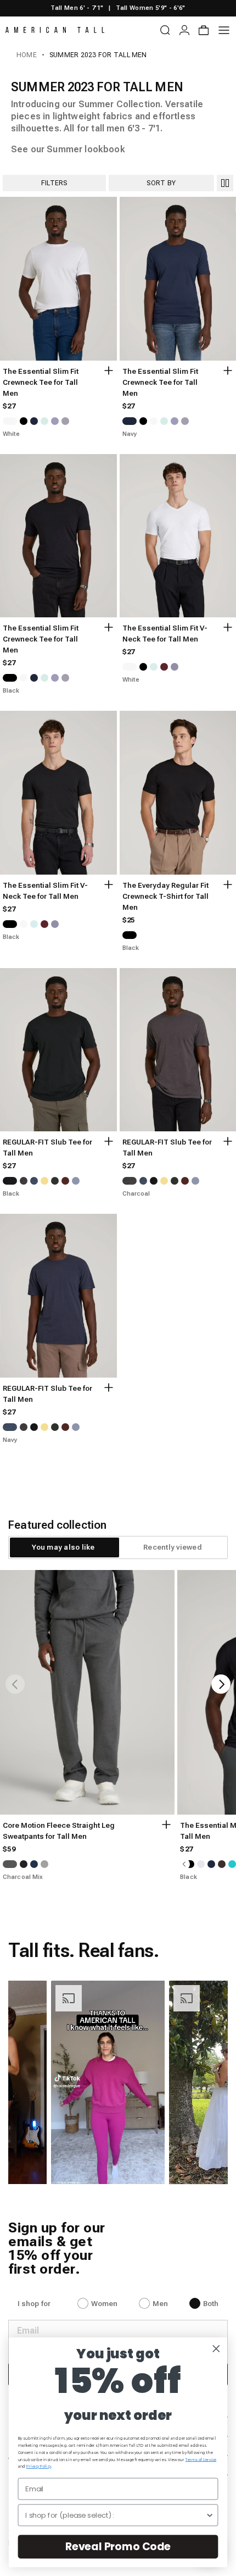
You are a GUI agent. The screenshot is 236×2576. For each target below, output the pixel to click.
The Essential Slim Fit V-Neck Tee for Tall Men (165, 634)
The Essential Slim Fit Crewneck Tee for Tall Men (41, 382)
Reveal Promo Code (118, 2546)
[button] (108, 2082)
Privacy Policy (39, 2467)
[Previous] (15, 1684)
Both (211, 2304)
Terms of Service (201, 2459)
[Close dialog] (216, 2348)
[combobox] (115, 2515)
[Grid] (225, 183)
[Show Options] (210, 2515)
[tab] (63, 1547)
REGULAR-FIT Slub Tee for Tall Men (47, 1148)
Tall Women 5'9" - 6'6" (150, 8)
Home (27, 55)
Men (160, 2304)
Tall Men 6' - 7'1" (77, 8)
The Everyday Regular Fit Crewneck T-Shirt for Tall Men (165, 896)
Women (105, 2304)
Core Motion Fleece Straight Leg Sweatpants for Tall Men (59, 1831)
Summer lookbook (86, 149)
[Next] (221, 1684)
